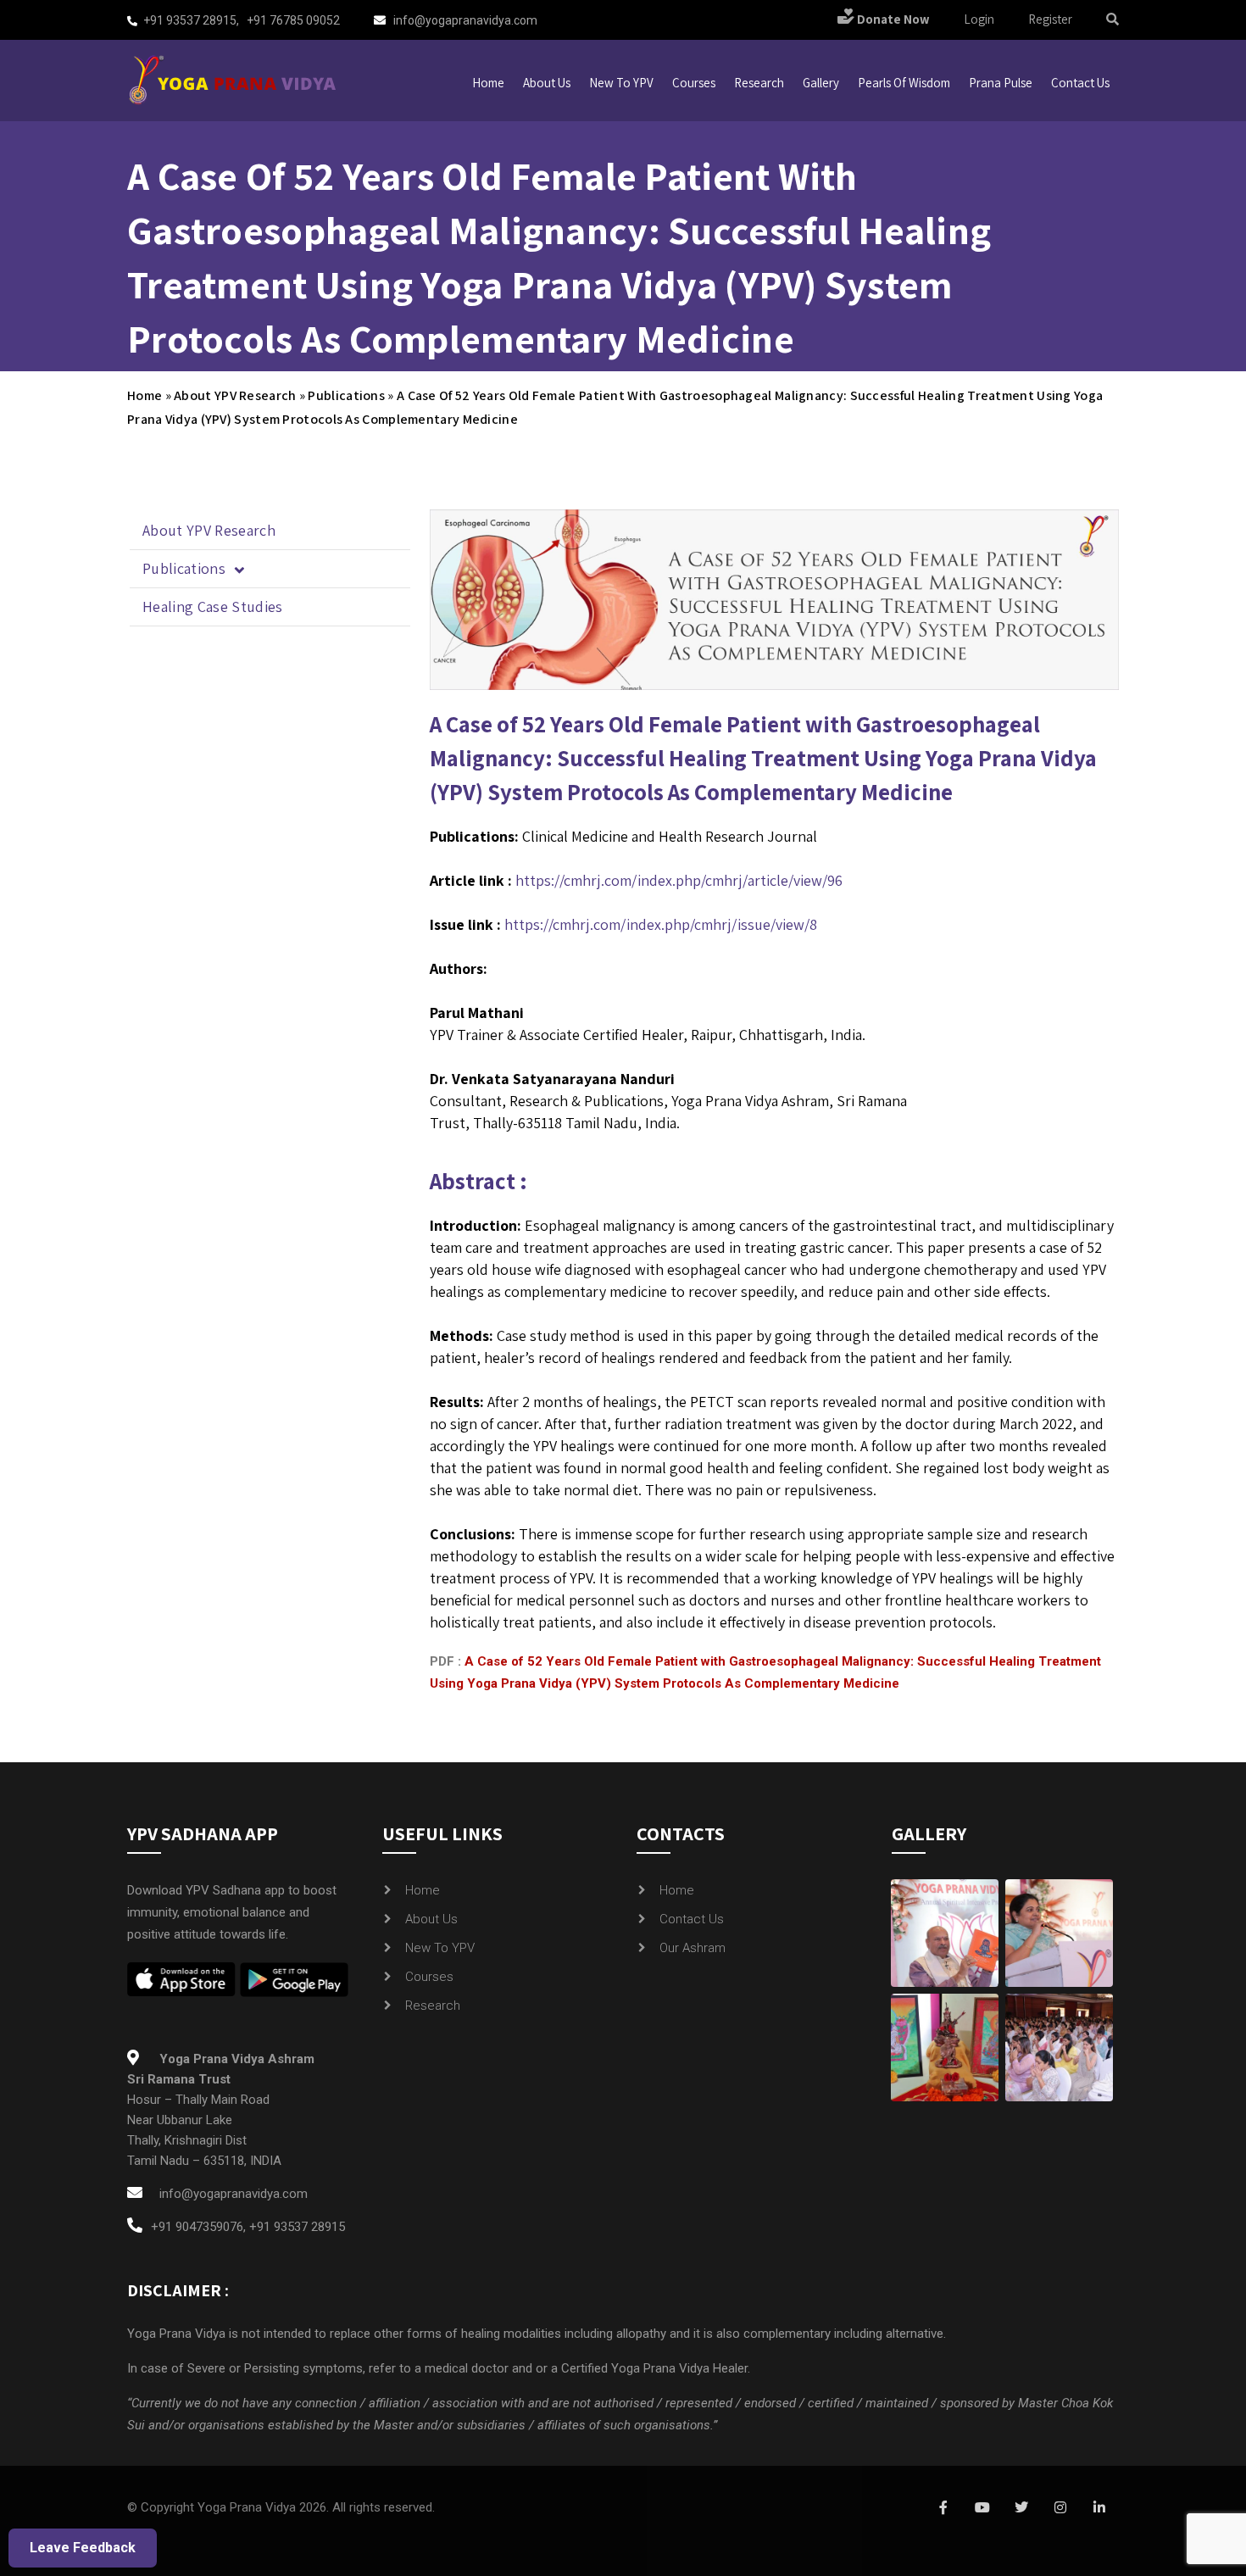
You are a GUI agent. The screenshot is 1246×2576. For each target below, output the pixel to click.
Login (979, 19)
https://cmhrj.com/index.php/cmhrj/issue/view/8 (661, 924)
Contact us (1080, 83)
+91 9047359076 (197, 2227)
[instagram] (1060, 2508)
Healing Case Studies (213, 606)
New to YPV (621, 83)
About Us (431, 1919)
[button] (270, 569)
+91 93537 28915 (190, 20)
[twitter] (1021, 2508)
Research (759, 83)
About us (547, 83)
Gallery (821, 83)
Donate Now (892, 19)
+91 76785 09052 (293, 20)
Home (488, 83)
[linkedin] (1099, 2508)
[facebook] (943, 2508)
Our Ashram (693, 1948)
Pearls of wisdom (904, 83)
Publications (346, 395)
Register (1050, 19)
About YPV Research (235, 395)
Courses (694, 83)
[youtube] (982, 2508)
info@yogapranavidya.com (465, 20)
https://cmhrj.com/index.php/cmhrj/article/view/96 (679, 880)
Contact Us (692, 1919)
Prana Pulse (1001, 83)
